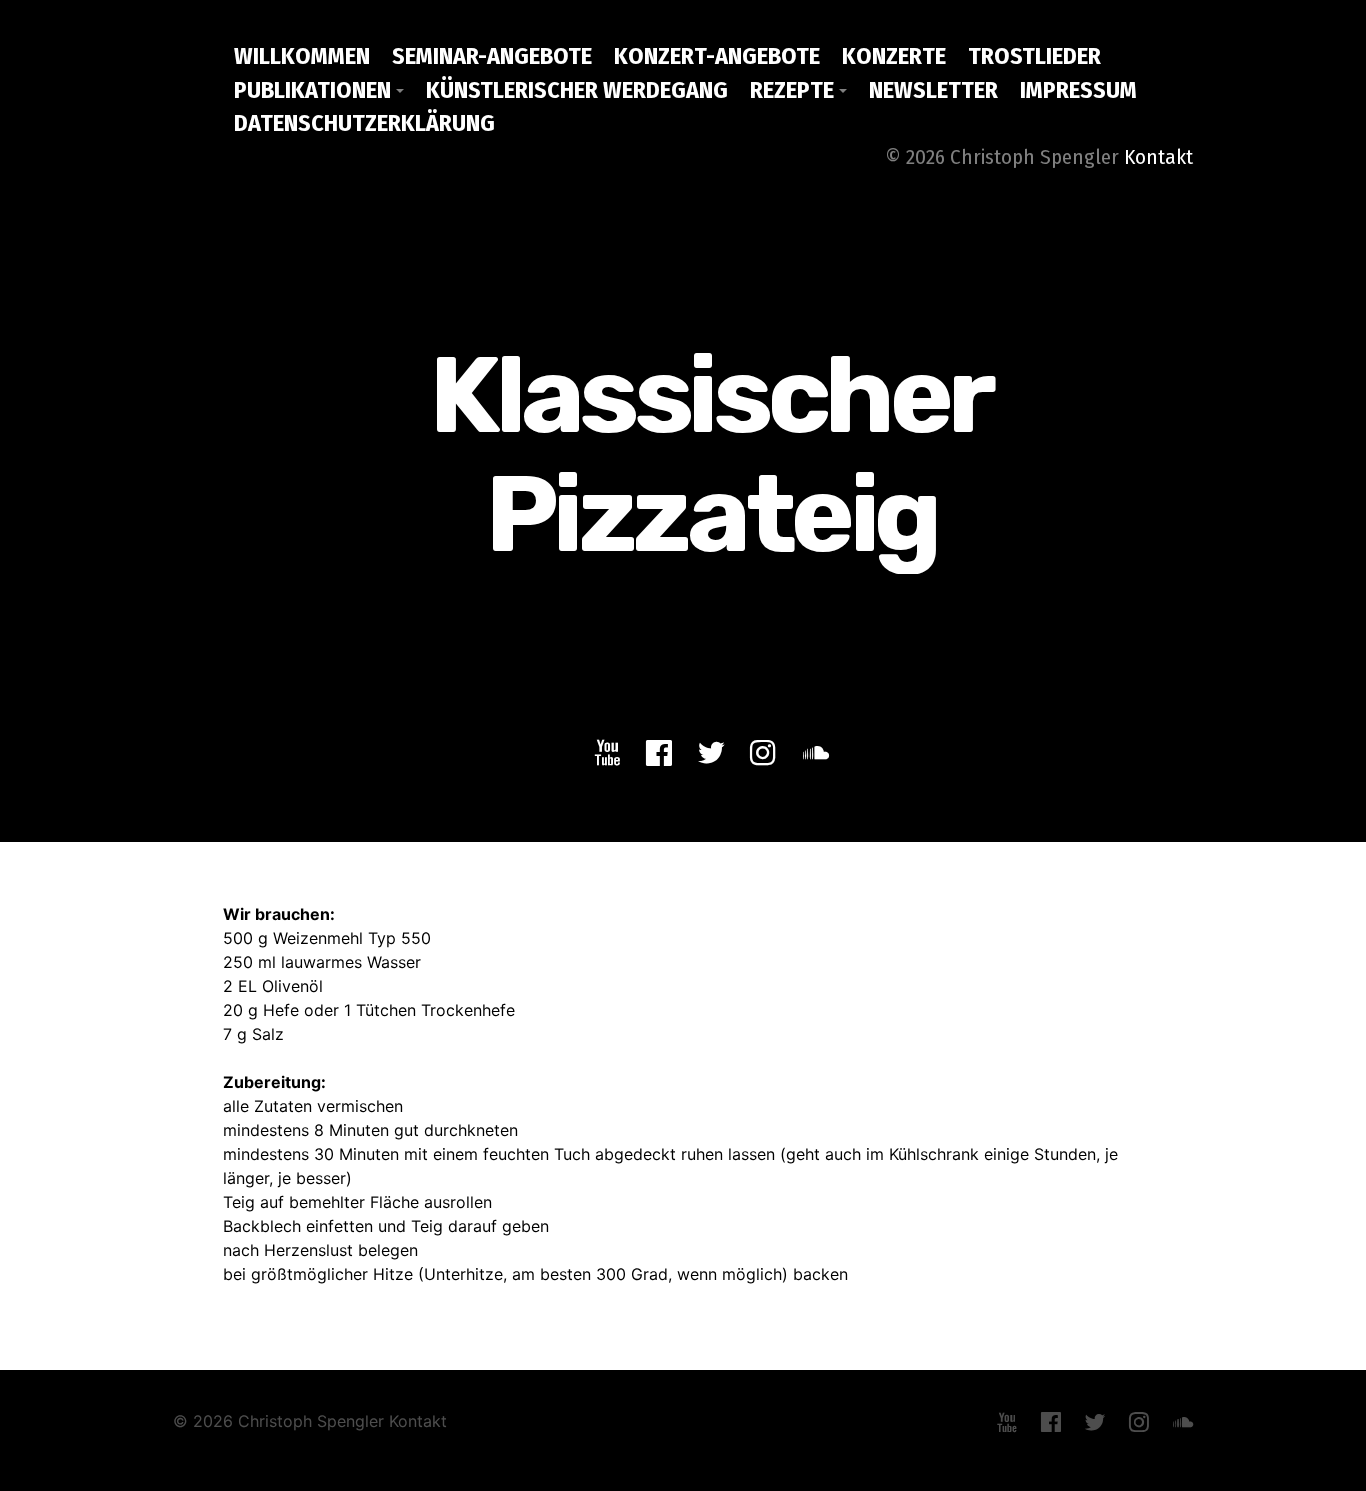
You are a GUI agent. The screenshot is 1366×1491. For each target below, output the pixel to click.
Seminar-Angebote (492, 56)
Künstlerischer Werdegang (577, 90)
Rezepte (792, 90)
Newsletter (933, 90)
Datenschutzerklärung (364, 123)
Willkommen (302, 56)
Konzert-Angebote (717, 56)
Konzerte (894, 56)
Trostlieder (1034, 56)
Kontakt (1158, 157)
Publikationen (312, 90)
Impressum (1078, 90)
